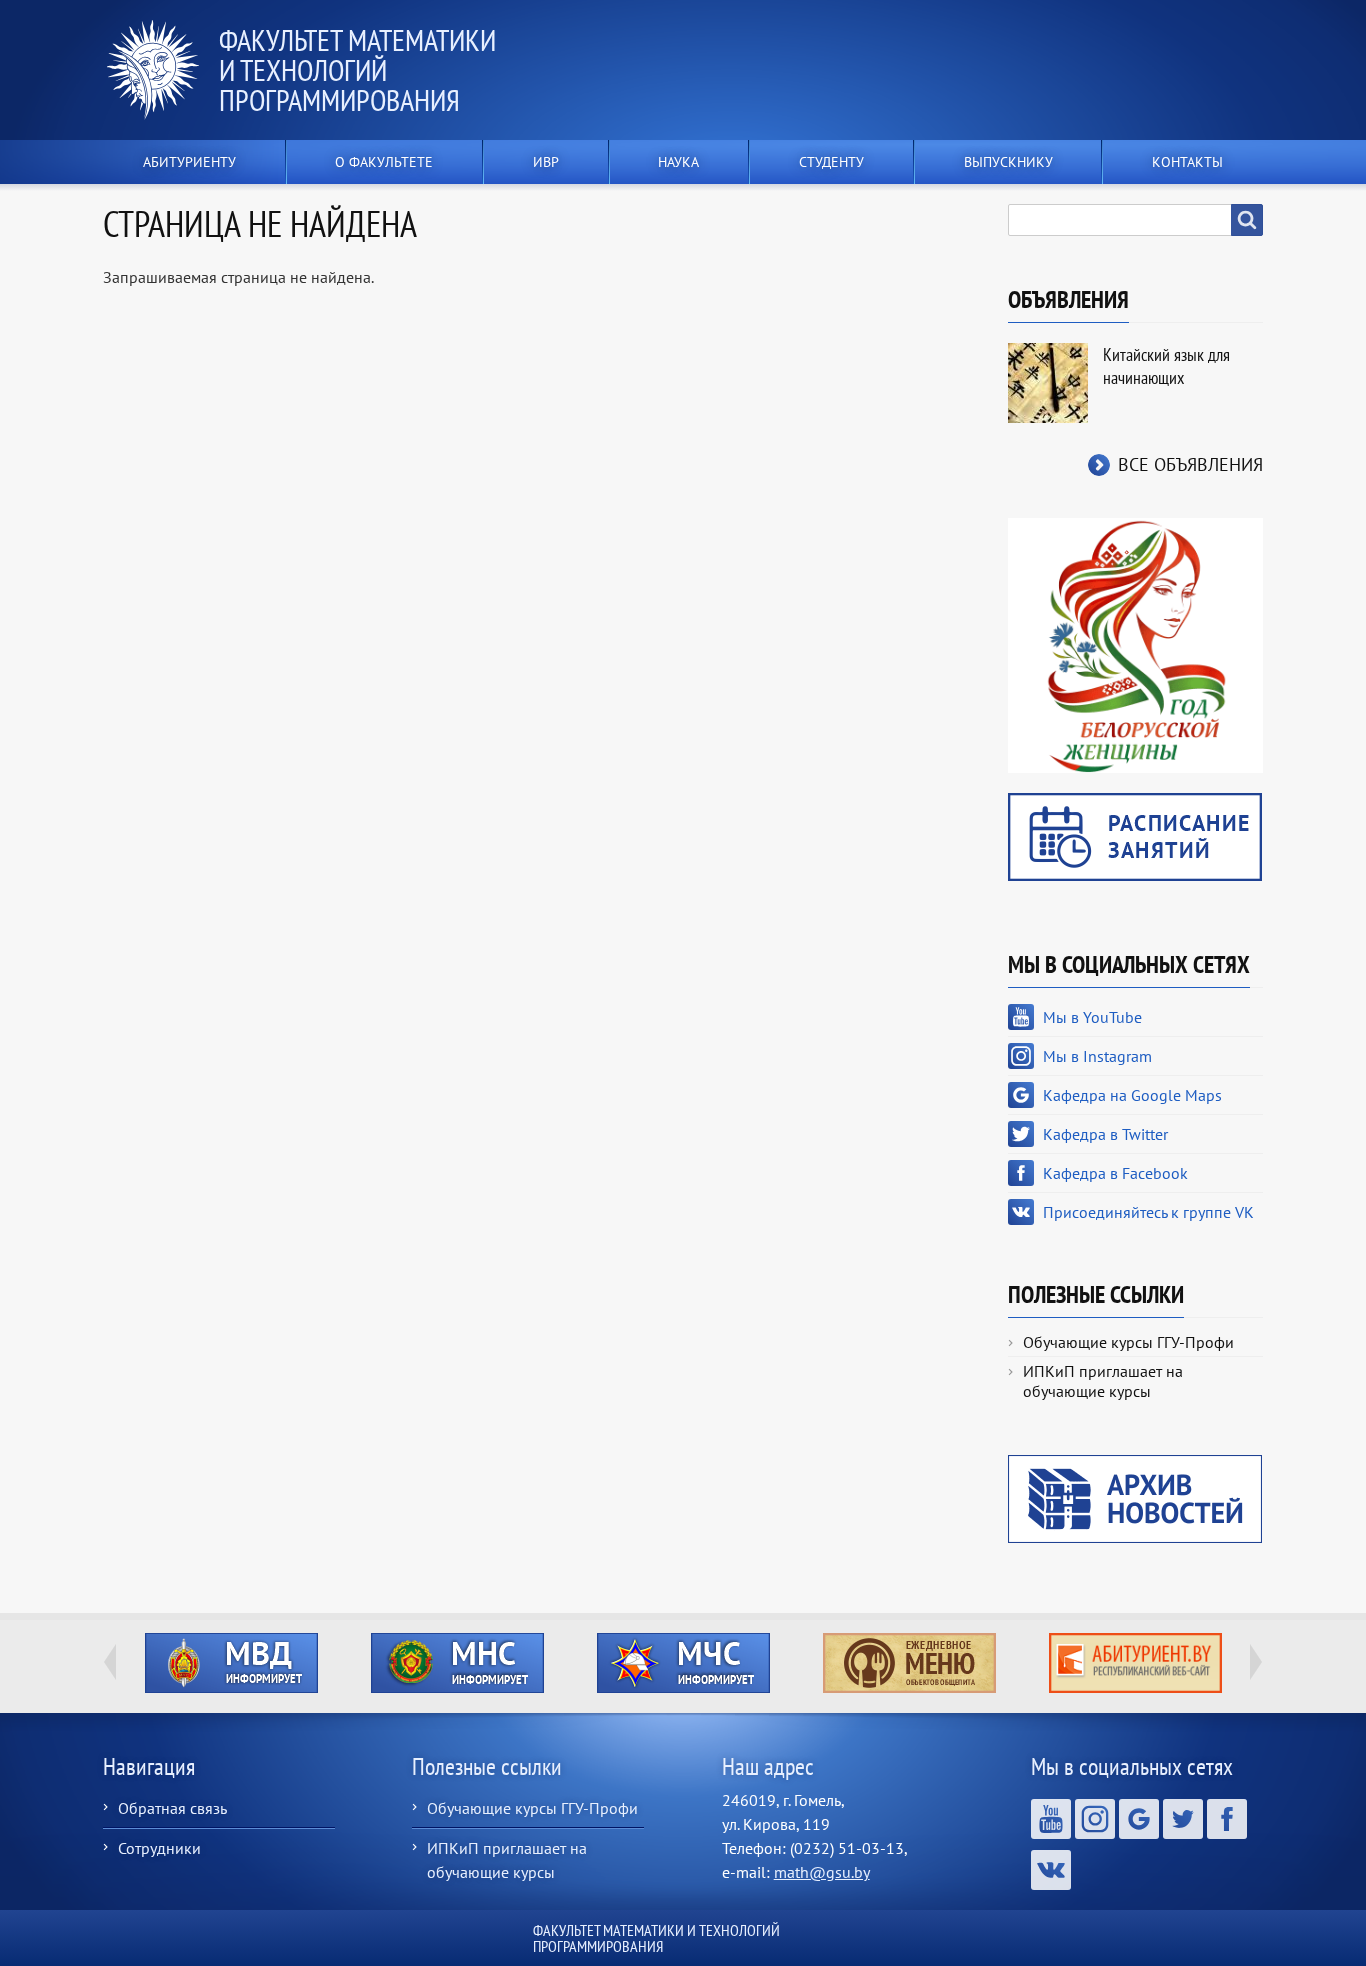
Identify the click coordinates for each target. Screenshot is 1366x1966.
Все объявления (1190, 464)
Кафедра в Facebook (1115, 1173)
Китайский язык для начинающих (1166, 366)
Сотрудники (159, 1848)
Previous (110, 1662)
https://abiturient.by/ (1135, 1663)
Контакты (1187, 162)
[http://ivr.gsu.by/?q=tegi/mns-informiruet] (457, 1663)
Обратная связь (172, 1808)
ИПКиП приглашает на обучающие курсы (1103, 1381)
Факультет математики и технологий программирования (357, 69)
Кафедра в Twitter (1105, 1134)
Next (1256, 1662)
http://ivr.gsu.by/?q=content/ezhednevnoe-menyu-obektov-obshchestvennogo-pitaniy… (909, 1663)
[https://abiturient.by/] (1135, 1663)
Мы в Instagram (1097, 1056)
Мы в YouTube (1092, 1017)
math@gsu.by (822, 1872)
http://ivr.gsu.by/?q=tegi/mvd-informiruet (231, 1663)
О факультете (384, 162)
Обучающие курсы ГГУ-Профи (1128, 1342)
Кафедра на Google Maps (1132, 1095)
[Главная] (161, 70)
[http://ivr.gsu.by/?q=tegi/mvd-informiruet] (231, 1663)
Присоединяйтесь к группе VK (1148, 1212)
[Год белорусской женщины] (1135, 644)
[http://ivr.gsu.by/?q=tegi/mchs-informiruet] (683, 1663)
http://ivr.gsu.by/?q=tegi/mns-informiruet (457, 1663)
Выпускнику (1008, 162)
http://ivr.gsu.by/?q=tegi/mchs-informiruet (683, 1663)
